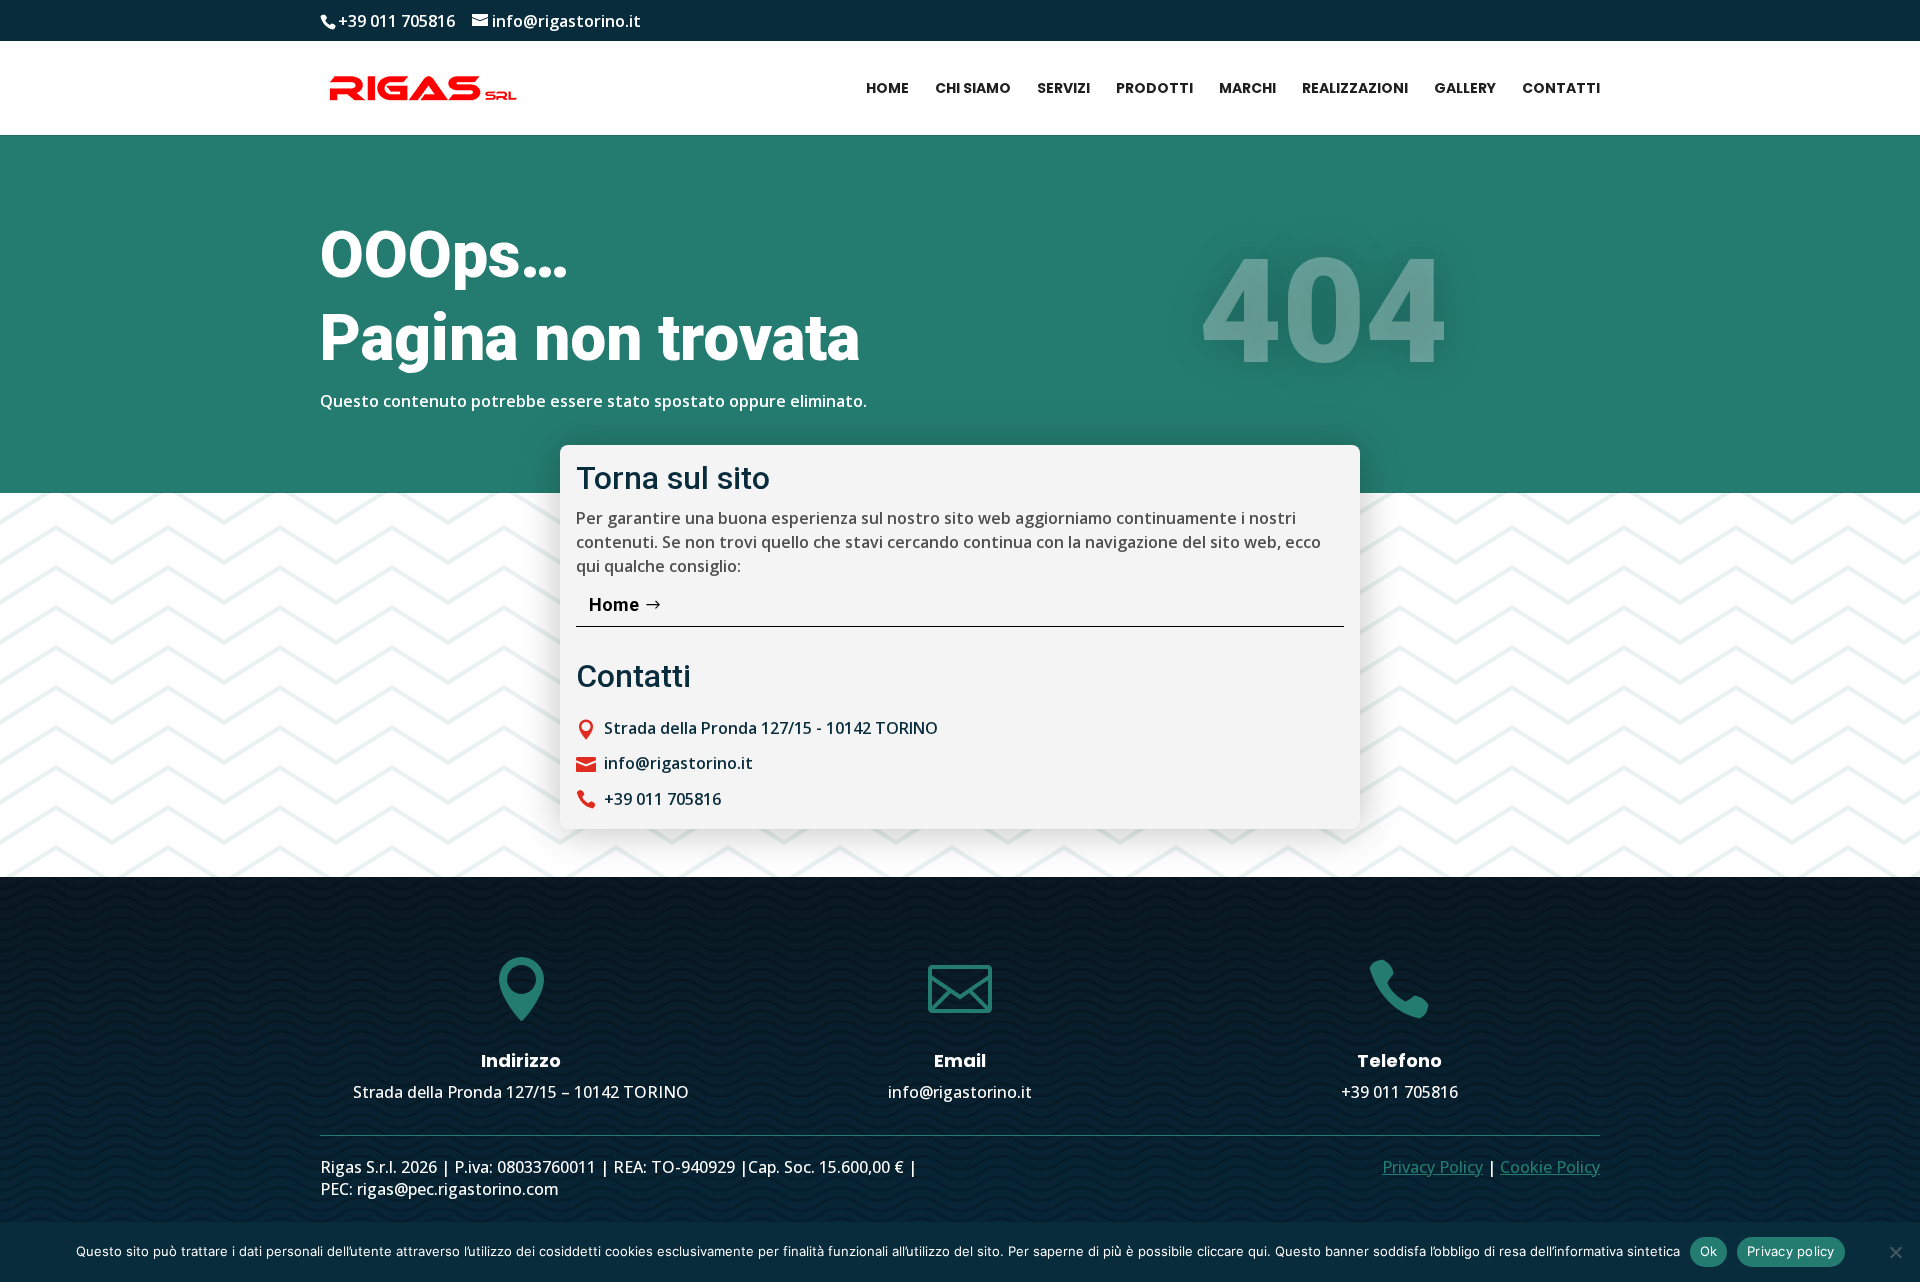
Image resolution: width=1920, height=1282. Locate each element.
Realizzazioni (1355, 89)
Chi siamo (973, 89)
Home (887, 89)
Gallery (1465, 89)
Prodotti (1154, 89)
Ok (1709, 1251)
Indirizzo (521, 1060)
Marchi (1247, 89)
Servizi (1063, 89)
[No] (1895, 1252)
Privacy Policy (1432, 1167)
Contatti (1561, 89)
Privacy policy (1791, 1251)
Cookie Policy (1550, 1167)
